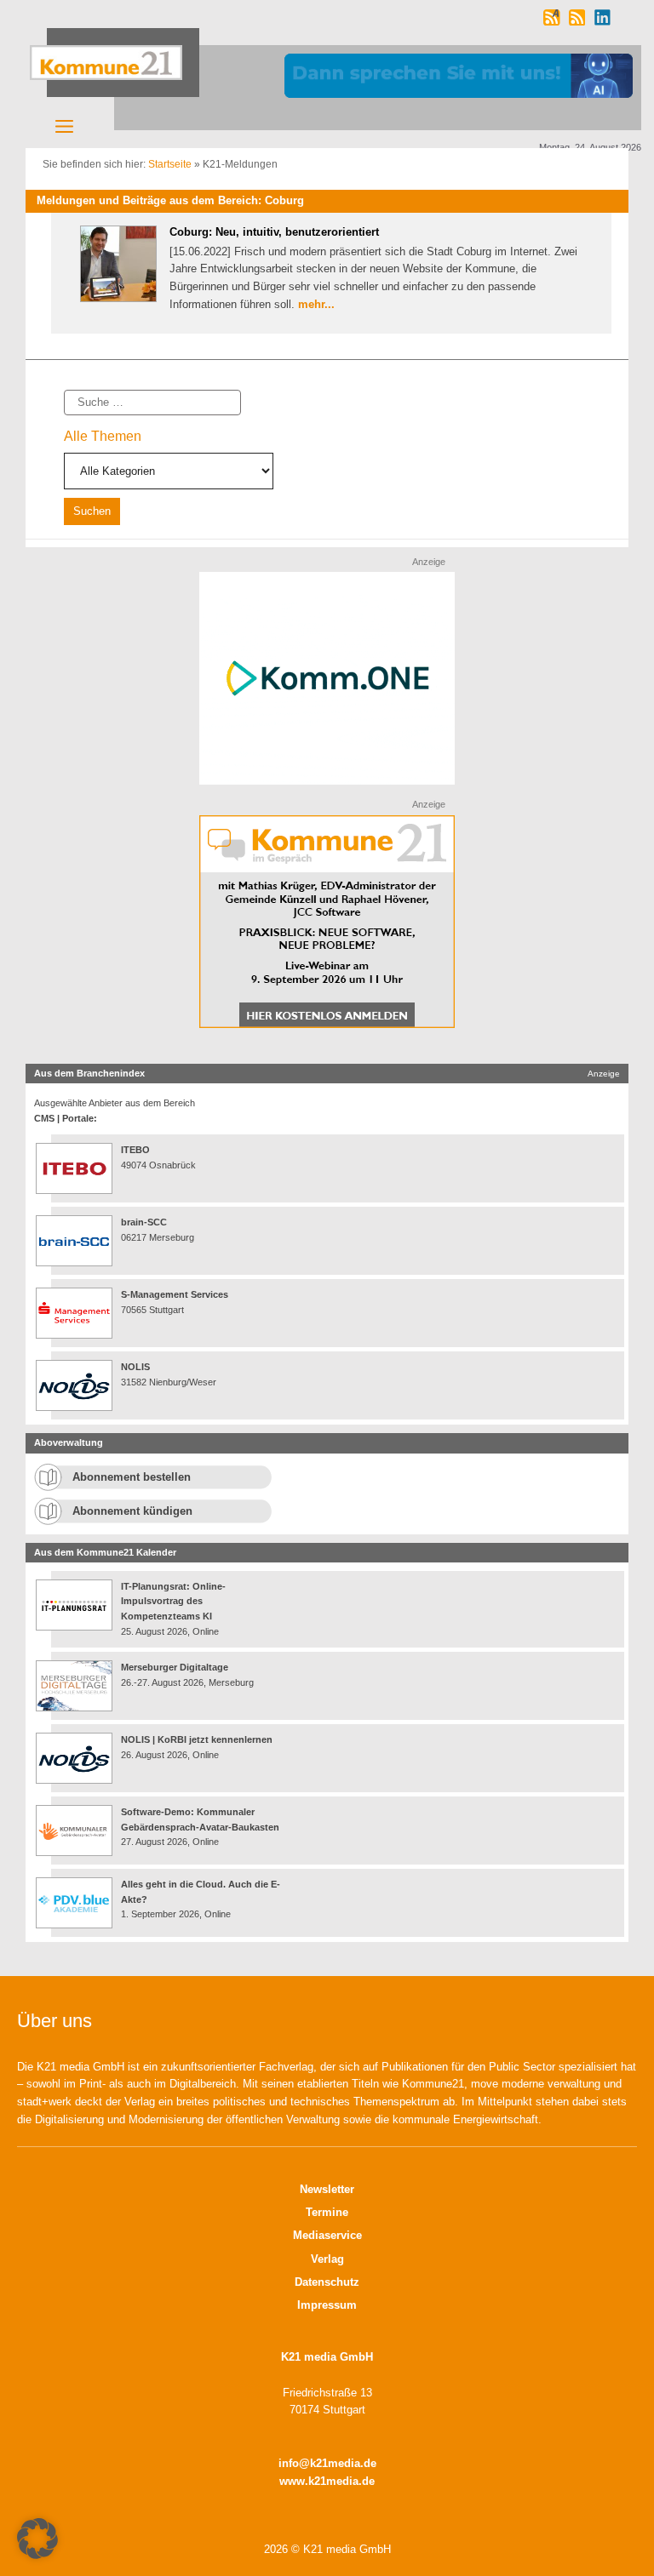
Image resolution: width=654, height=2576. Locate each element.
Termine (327, 2212)
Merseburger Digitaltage (175, 1667)
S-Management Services (175, 1294)
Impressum (327, 2305)
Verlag (327, 2259)
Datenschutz (327, 2282)
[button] (37, 2539)
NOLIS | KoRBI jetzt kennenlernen (197, 1739)
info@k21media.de (327, 2463)
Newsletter (327, 2189)
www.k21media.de (327, 2481)
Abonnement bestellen (132, 1477)
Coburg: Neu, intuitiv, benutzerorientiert (274, 232)
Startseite (170, 164)
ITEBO (135, 1150)
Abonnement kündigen (132, 1511)
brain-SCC (144, 1222)
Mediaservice (327, 2235)
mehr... (316, 304)
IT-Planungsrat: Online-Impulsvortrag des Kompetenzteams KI (173, 1601)
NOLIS (135, 1367)
